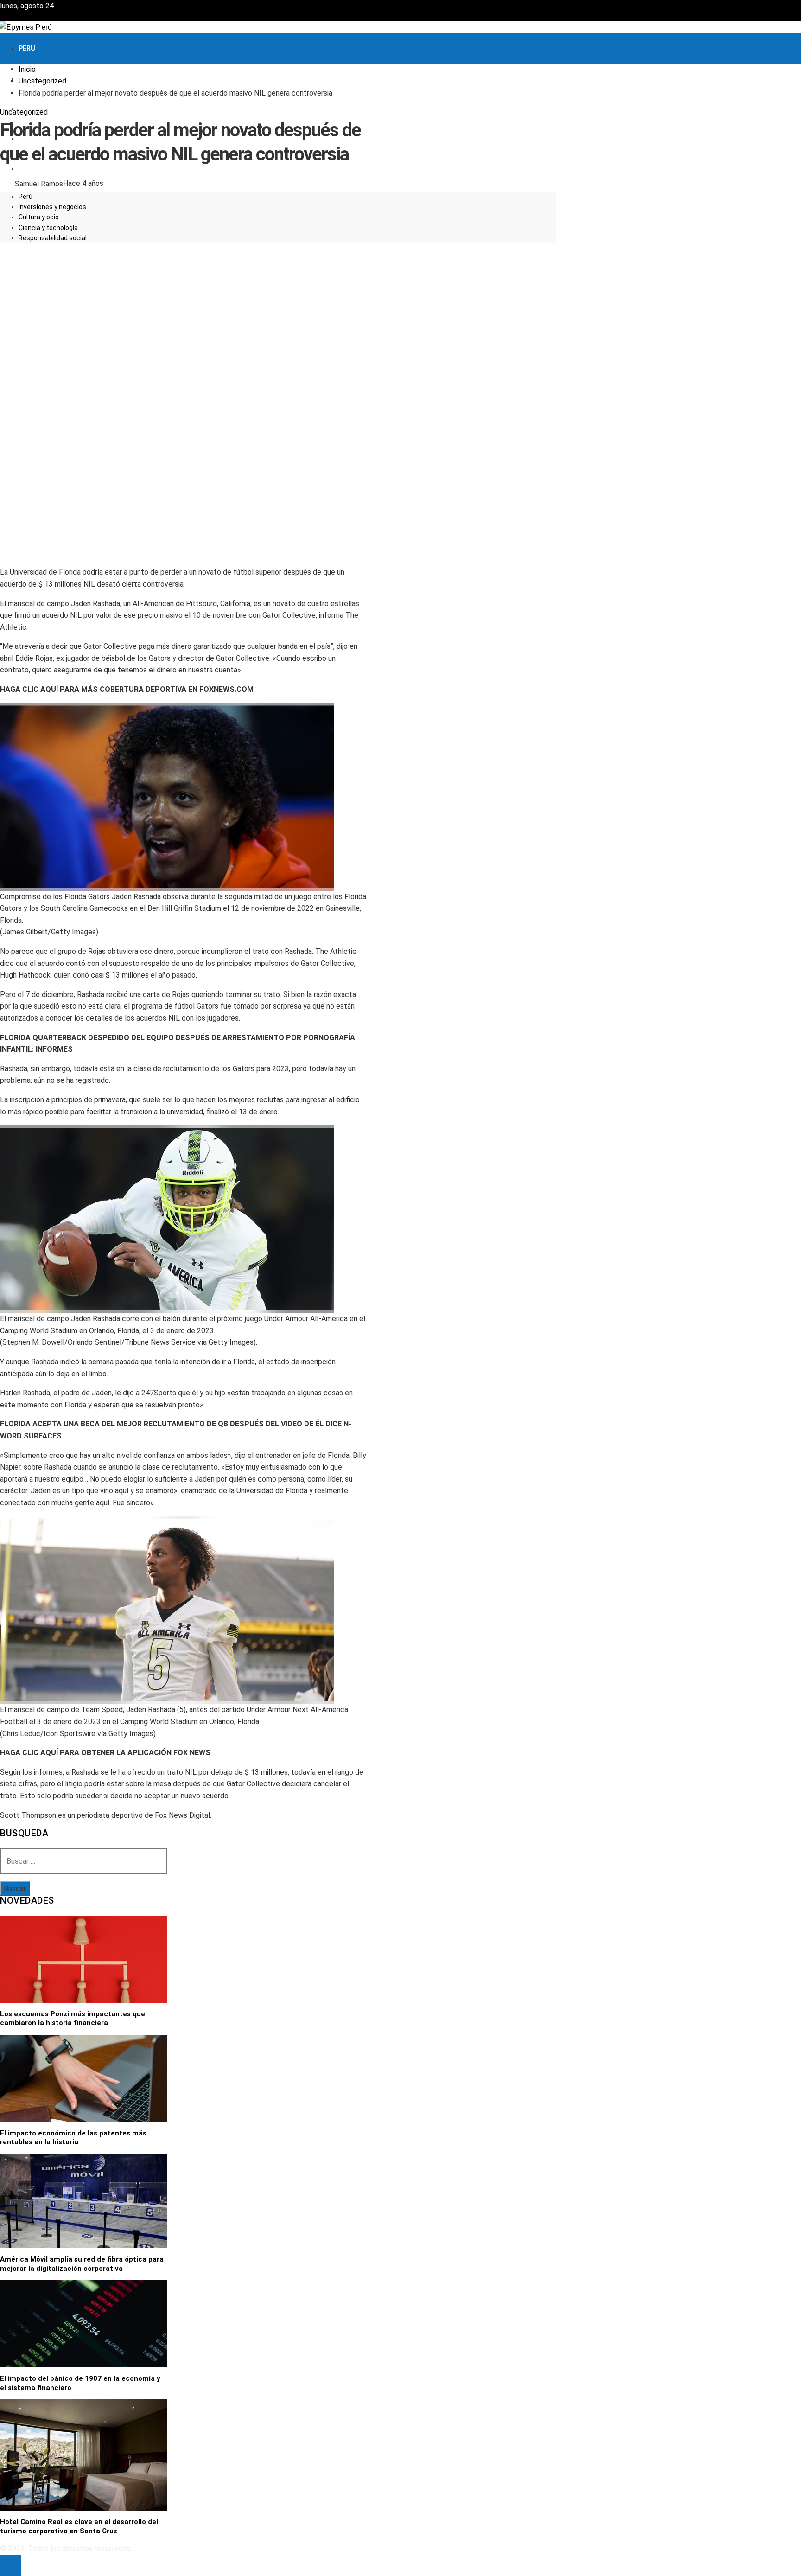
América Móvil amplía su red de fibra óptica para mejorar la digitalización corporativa (82, 2264)
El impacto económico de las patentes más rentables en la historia (73, 2138)
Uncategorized (24, 112)
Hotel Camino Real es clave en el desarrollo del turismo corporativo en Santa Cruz (79, 2526)
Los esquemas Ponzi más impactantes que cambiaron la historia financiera (73, 2019)
